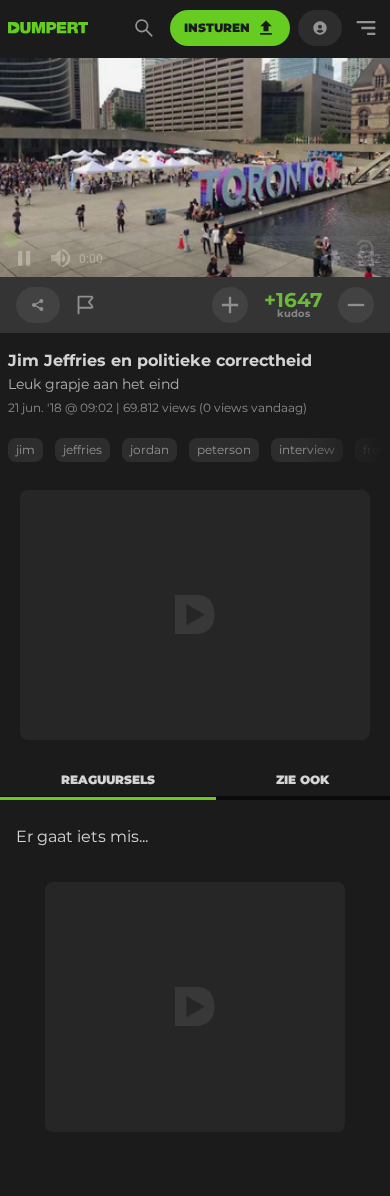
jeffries (82, 449)
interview (307, 449)
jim (25, 449)
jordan (149, 449)
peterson (224, 449)
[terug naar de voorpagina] (48, 28)
